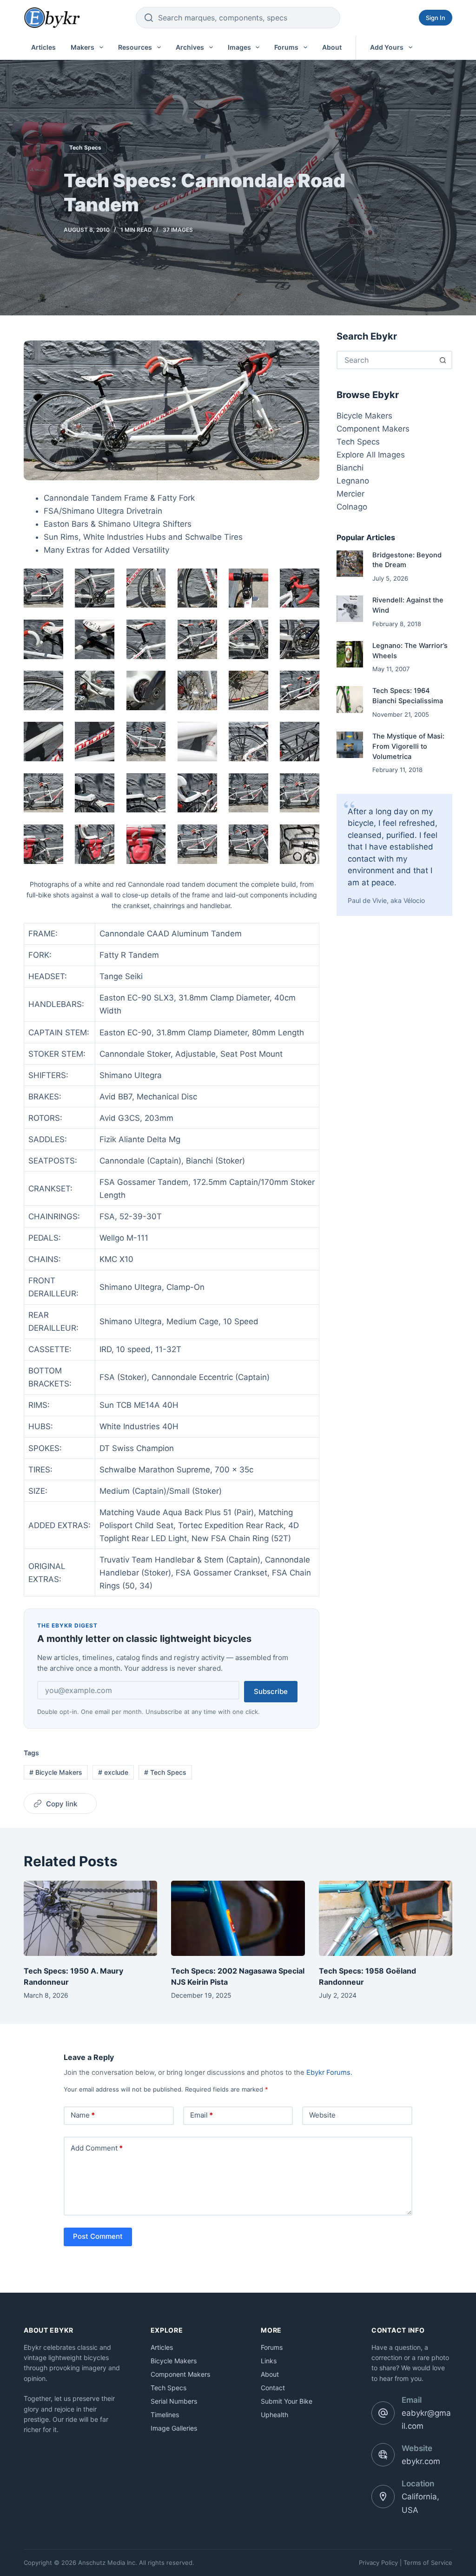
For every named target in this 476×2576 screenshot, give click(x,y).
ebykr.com (421, 2461)
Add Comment (97, 2148)
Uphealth (274, 2415)
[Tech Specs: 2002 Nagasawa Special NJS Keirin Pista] (238, 1918)
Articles (43, 47)
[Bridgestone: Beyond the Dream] (350, 564)
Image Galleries (174, 2428)
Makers (83, 47)
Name (83, 2115)
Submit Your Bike (287, 2401)
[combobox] (386, 360)
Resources (135, 47)
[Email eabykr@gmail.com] (383, 2413)
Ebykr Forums (328, 2073)
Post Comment (98, 2236)
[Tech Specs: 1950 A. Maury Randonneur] (90, 1918)
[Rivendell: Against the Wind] (350, 609)
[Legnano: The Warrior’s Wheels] (350, 654)
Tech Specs (85, 147)
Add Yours (387, 47)
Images (239, 47)
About (332, 47)
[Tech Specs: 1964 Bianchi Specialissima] (350, 699)
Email (202, 2115)
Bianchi (350, 468)
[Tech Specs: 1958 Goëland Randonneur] (386, 1918)
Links (269, 2361)
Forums (286, 47)
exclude (113, 1772)
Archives (190, 47)
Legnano (353, 481)
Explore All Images (371, 455)
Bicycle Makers (56, 1772)
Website (322, 2115)
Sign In (436, 18)
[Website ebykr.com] (383, 2455)
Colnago (352, 507)
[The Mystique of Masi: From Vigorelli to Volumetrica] (350, 745)
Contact (273, 2388)
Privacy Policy (378, 2563)
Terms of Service (428, 2563)
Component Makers (373, 429)
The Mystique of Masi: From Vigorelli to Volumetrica (408, 746)
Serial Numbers (174, 2401)
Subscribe (271, 1691)
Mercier (350, 494)
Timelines (165, 2415)
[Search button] (443, 360)
